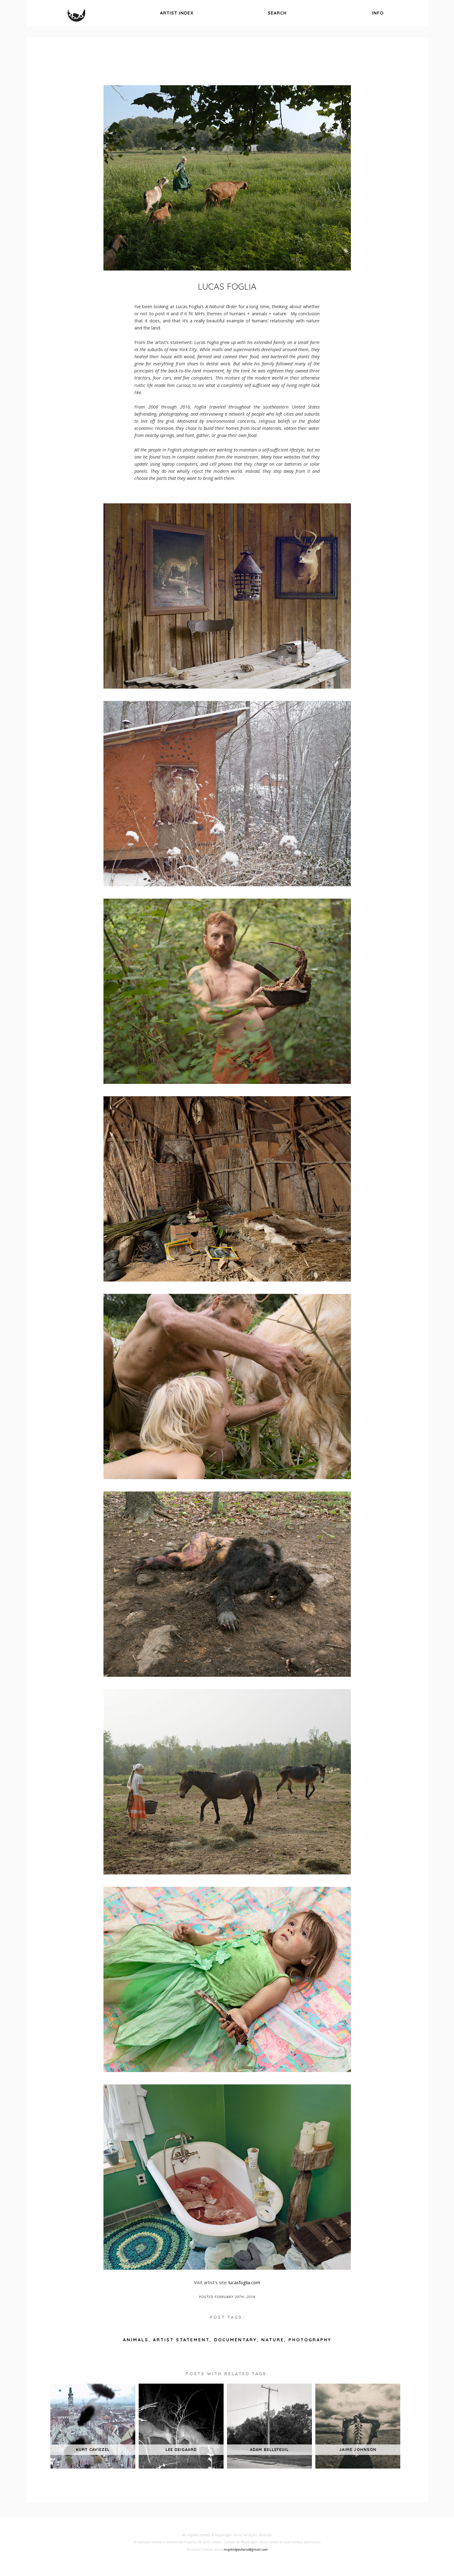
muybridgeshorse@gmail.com (246, 2549)
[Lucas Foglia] (227, 178)
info (378, 13)
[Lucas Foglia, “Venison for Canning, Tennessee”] (227, 2268)
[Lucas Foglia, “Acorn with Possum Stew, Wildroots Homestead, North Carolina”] (227, 1082)
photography (310, 2340)
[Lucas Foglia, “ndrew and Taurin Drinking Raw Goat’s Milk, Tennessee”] (227, 1477)
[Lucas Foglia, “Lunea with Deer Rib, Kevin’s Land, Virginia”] (227, 2070)
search (277, 13)
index (177, 13)
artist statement (181, 2340)
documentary (235, 2340)
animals (136, 2340)
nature (273, 2340)
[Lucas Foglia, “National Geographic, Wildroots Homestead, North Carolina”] (227, 1280)
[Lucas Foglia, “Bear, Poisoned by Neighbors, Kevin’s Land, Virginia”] (227, 1675)
